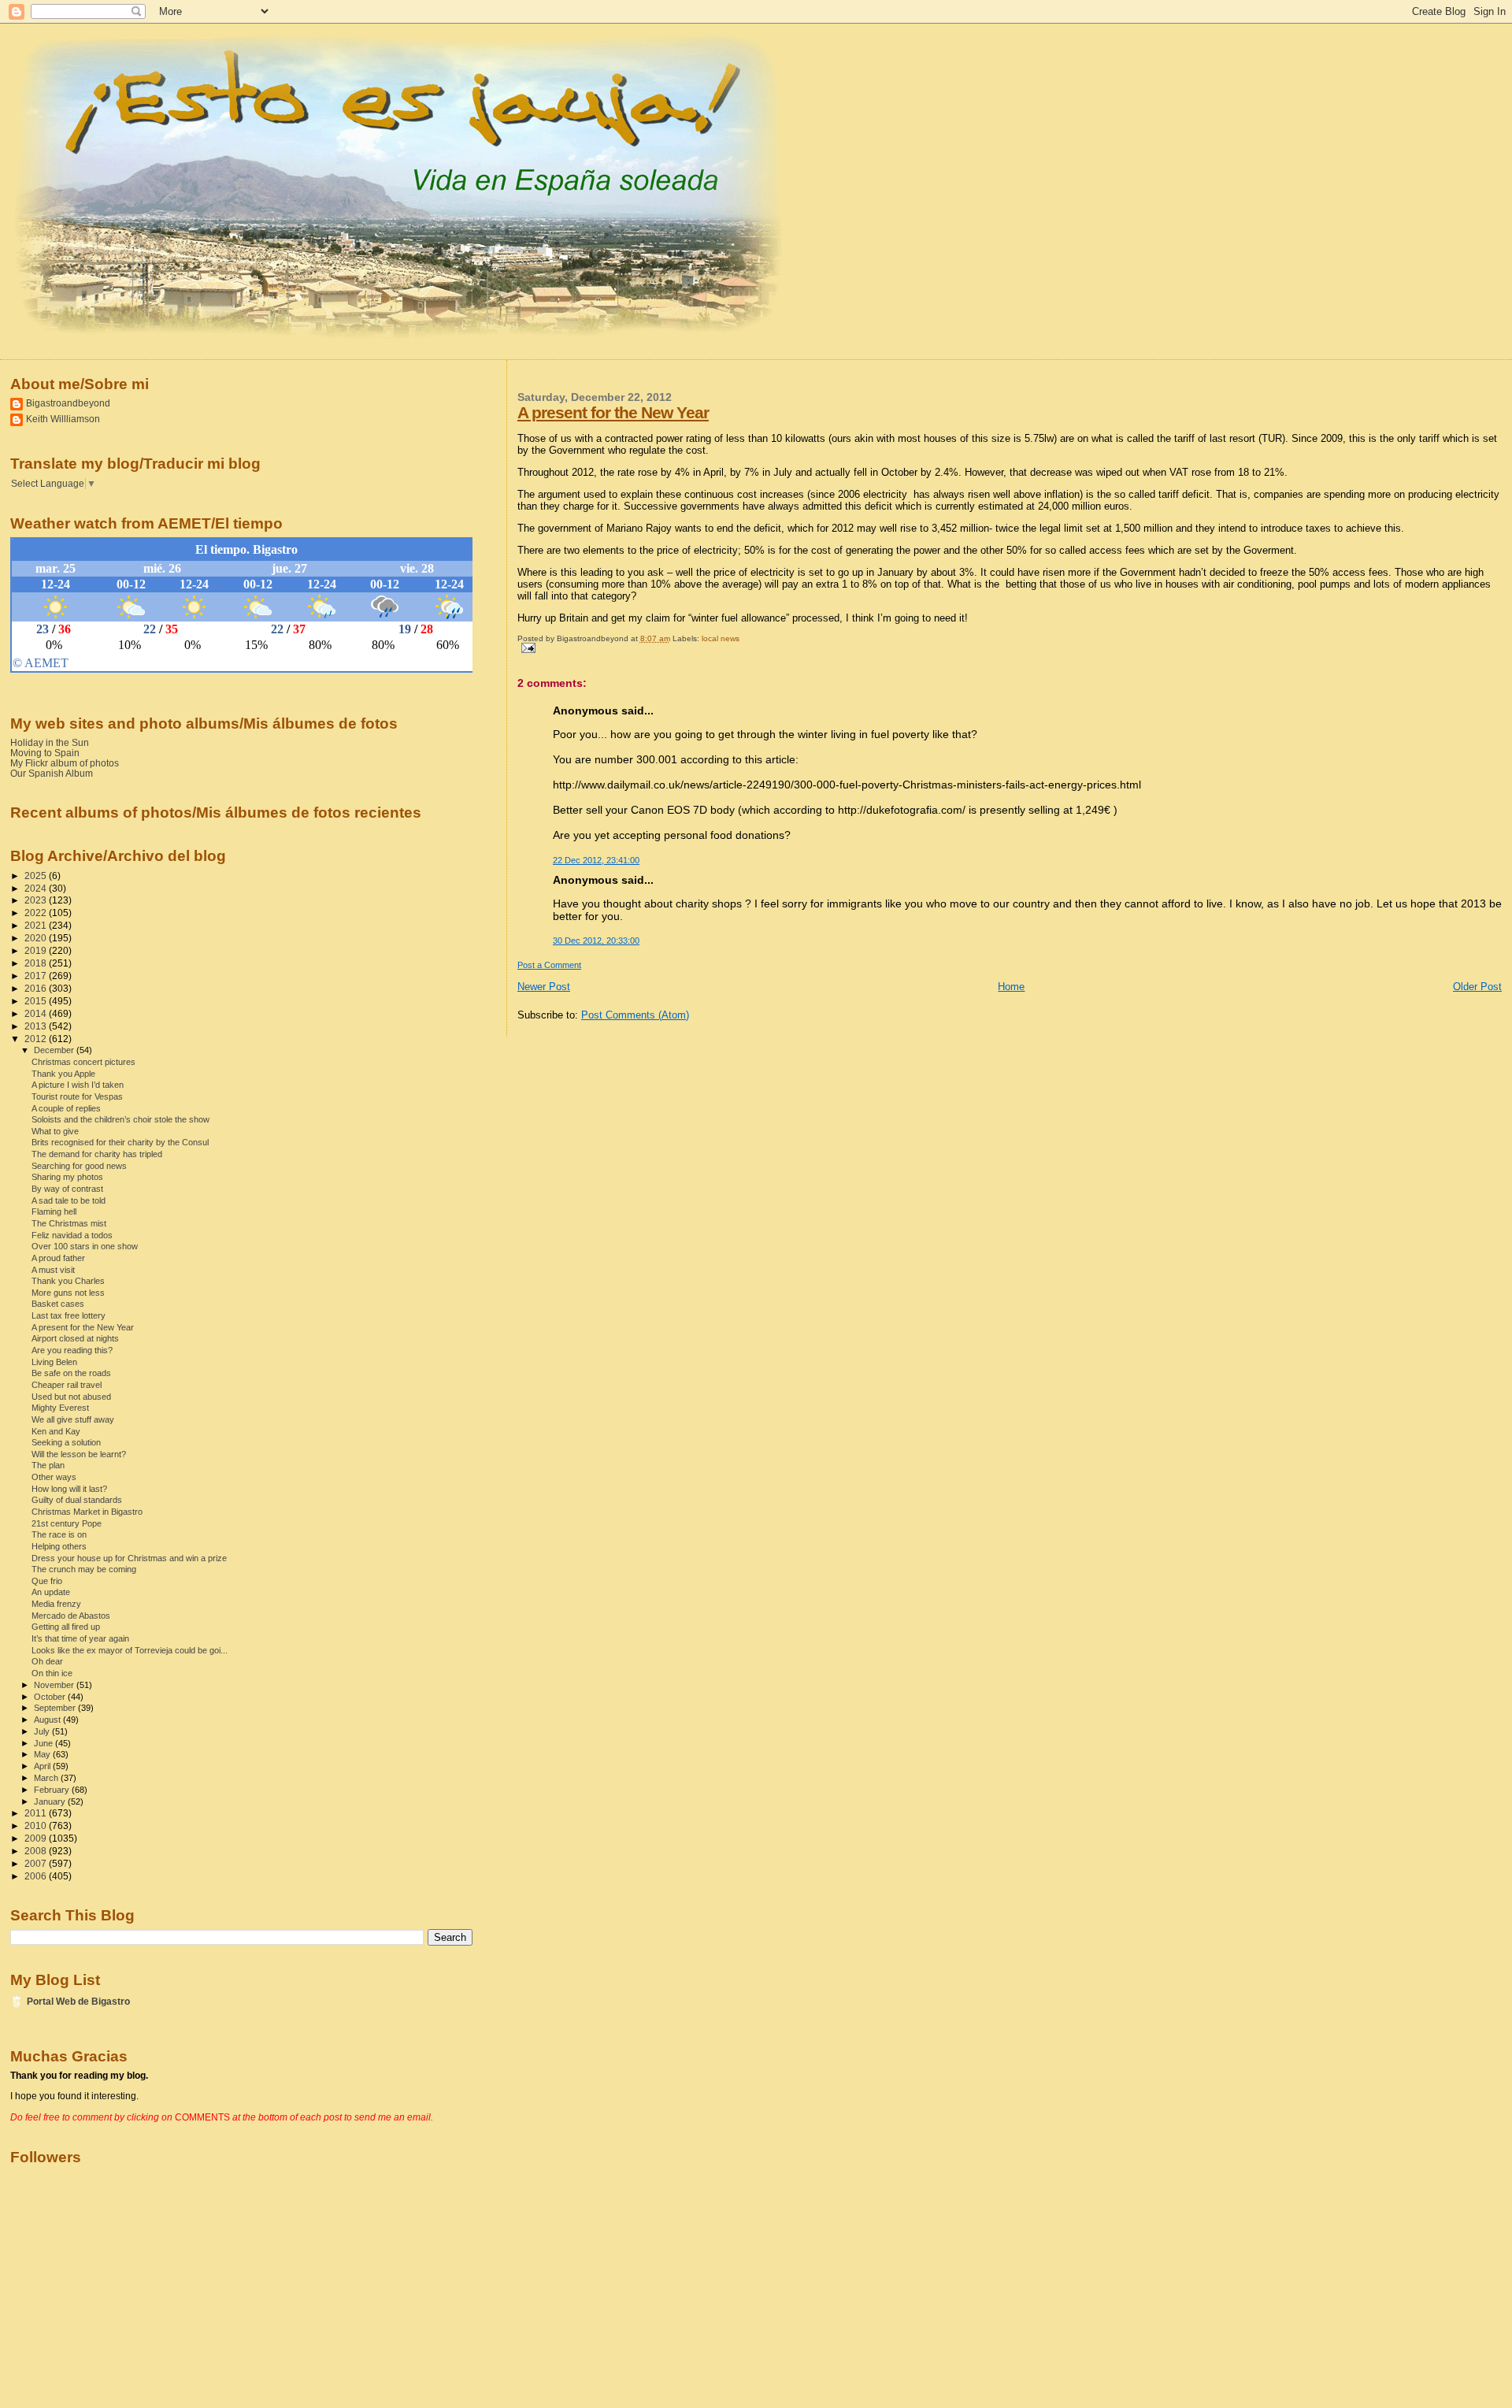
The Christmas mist (69, 1223)
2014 (37, 1013)
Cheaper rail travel (67, 1385)
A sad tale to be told (69, 1200)
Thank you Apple (63, 1074)
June (44, 1743)
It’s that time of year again (80, 1638)
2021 (37, 925)
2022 (37, 913)
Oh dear (47, 1661)
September (56, 1708)
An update (51, 1592)
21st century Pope (67, 1523)
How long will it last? (69, 1489)
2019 (37, 950)
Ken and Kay (56, 1431)
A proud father (58, 1258)
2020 (37, 938)
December (55, 1050)
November (55, 1685)
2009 (37, 1838)
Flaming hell (54, 1211)
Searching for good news (79, 1166)
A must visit (53, 1270)
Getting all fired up (66, 1627)
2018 (37, 963)
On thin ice (52, 1673)
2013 (37, 1026)
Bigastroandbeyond (68, 403)
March (47, 1778)
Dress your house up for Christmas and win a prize (129, 1558)
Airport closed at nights (75, 1338)
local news (721, 638)
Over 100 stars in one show (85, 1246)
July (43, 1731)
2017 (37, 976)
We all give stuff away (73, 1419)
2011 (37, 1813)
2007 (37, 1863)
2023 (37, 900)
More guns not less (68, 1293)
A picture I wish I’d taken (78, 1085)
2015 (37, 1001)
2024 (37, 888)
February (53, 1790)
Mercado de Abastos (71, 1616)
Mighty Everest (60, 1408)
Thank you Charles (68, 1281)
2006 (37, 1876)
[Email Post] (526, 647)
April (43, 1766)
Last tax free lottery (69, 1315)
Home (1011, 987)
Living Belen (54, 1362)
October (51, 1697)
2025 (37, 876)
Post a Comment (549, 965)
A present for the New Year (613, 412)
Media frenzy (56, 1604)
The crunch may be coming (84, 1569)
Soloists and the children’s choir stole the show (120, 1119)
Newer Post (544, 987)
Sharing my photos (67, 1177)
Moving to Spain (45, 753)
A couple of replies (66, 1108)
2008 (37, 1851)
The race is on (59, 1534)
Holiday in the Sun (50, 742)
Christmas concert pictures (83, 1062)
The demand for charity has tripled (97, 1154)
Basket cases (58, 1304)
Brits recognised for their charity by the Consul (120, 1142)
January (51, 1801)
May (43, 1754)
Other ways (54, 1477)
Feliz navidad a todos (72, 1235)
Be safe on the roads (71, 1373)
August (48, 1720)
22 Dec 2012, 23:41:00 (596, 860)
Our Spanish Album (52, 773)
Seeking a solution (66, 1442)
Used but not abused (71, 1397)
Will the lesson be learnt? (79, 1454)
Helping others (59, 1546)
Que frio (47, 1581)
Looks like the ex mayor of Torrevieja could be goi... (130, 1650)
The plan (48, 1465)
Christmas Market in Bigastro (87, 1512)
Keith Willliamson (63, 419)
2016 (37, 988)
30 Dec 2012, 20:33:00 (596, 941)
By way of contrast (67, 1189)
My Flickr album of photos (65, 763)
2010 (37, 1825)
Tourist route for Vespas (77, 1096)
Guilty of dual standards (77, 1500)
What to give (55, 1131)
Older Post (1477, 987)
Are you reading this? (72, 1350)
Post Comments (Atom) (635, 1015)
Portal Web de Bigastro (78, 2001)
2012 (37, 1039)
